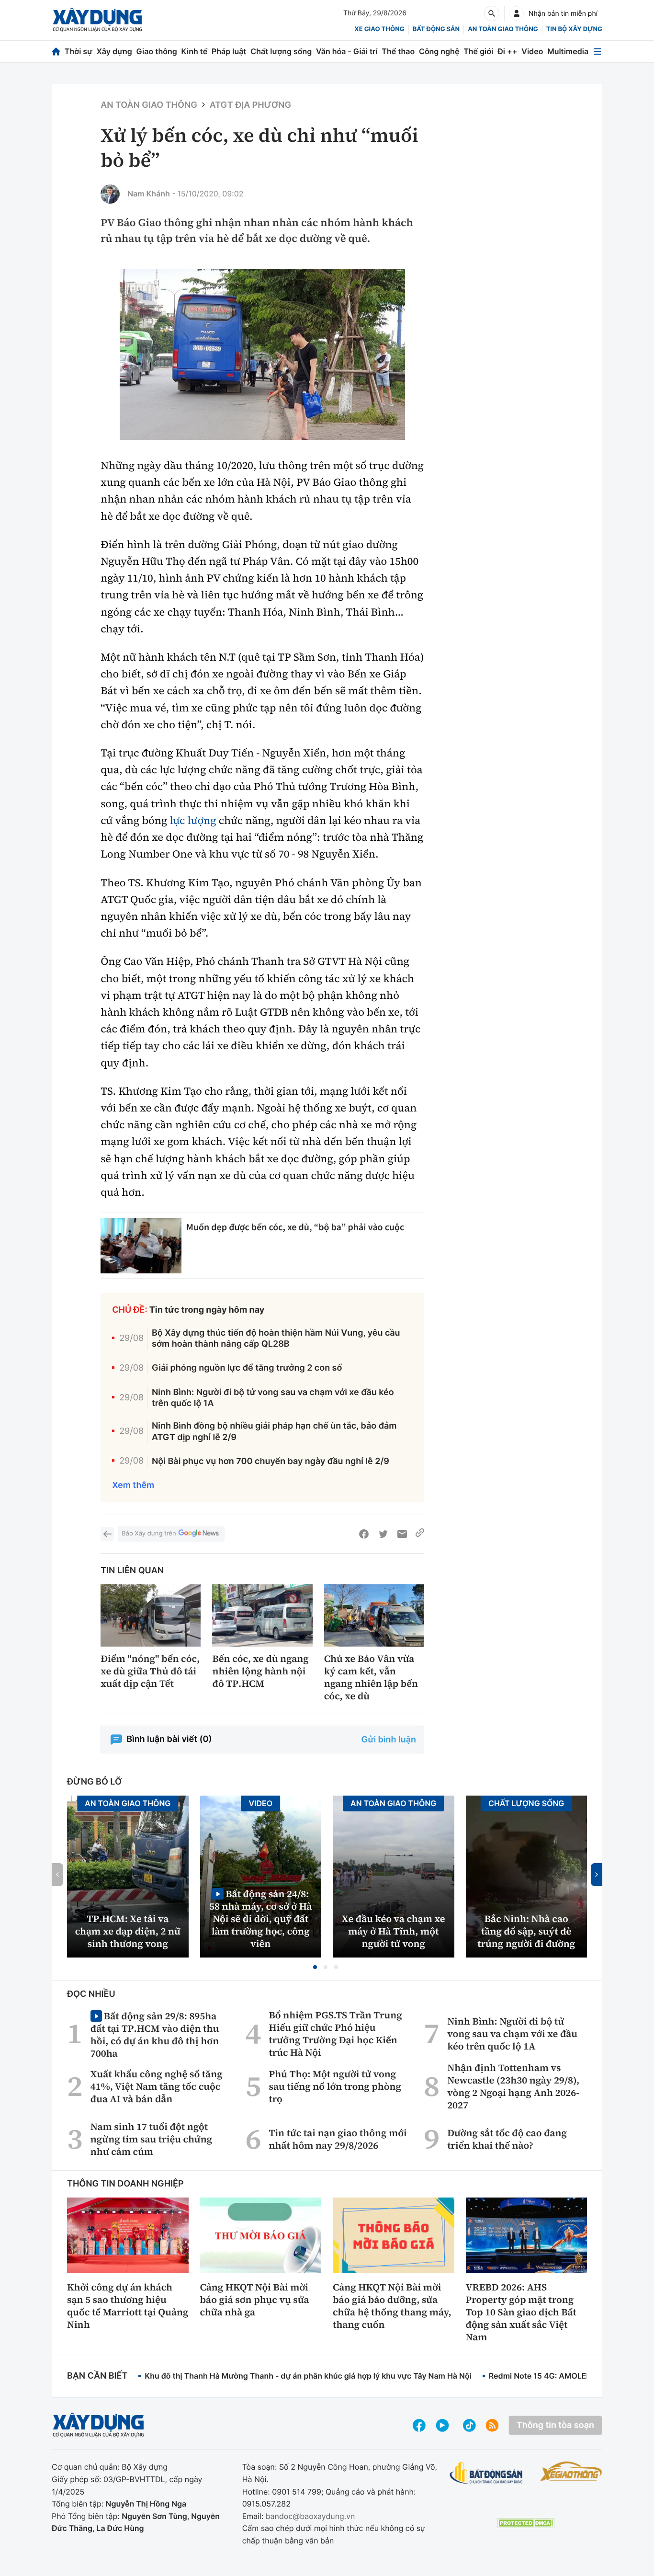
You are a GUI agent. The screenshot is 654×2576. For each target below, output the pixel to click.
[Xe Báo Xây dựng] (571, 2471)
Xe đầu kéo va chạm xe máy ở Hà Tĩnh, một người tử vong (394, 1931)
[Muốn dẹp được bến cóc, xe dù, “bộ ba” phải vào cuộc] (141, 1246)
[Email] (402, 1534)
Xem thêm (133, 1485)
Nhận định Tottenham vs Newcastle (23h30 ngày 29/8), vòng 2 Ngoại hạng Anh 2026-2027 (513, 2086)
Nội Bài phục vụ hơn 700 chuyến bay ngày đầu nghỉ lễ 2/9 (271, 1461)
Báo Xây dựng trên (149, 1534)
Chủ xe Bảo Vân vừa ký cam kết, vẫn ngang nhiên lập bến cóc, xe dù (371, 1677)
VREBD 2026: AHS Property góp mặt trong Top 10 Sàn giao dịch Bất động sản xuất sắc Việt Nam (521, 2312)
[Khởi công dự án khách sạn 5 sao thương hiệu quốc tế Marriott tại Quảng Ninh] (128, 2235)
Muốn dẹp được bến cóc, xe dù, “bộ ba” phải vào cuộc (295, 1227)
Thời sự (79, 51)
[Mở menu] (598, 52)
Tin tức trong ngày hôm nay (207, 1310)
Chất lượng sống (281, 51)
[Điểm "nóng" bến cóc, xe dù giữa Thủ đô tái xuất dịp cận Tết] (151, 1616)
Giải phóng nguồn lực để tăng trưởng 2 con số (247, 1368)
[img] (262, 355)
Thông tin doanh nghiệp (125, 2184)
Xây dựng (114, 51)
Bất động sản (436, 29)
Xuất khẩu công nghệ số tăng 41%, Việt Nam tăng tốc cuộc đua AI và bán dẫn (157, 2086)
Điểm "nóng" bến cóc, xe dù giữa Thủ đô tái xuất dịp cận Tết (150, 1671)
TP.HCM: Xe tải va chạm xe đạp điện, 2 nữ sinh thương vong (128, 1931)
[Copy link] (420, 1534)
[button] (315, 1967)
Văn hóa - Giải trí (347, 51)
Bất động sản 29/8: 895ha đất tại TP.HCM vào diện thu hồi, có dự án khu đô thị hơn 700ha (155, 2034)
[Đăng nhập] (517, 13)
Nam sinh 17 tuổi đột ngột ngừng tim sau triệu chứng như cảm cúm (151, 2139)
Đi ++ (507, 51)
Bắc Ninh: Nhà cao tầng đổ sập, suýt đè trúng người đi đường (526, 1931)
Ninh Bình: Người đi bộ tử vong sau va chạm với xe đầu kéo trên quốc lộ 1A (273, 1398)
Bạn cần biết (97, 2376)
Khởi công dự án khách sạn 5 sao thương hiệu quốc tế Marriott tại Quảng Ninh (128, 2306)
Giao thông (157, 51)
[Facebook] (364, 1534)
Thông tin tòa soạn (555, 2425)
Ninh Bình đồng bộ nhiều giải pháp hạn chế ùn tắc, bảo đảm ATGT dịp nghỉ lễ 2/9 (274, 1431)
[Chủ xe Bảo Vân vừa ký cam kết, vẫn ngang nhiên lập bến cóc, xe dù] (374, 1616)
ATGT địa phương (250, 105)
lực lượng (193, 821)
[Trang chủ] (56, 52)
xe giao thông (379, 29)
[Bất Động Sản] (486, 2473)
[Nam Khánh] (110, 194)
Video (532, 51)
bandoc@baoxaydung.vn (310, 2516)
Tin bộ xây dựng (574, 29)
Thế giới (478, 51)
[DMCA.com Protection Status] (526, 2523)
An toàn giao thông (503, 29)
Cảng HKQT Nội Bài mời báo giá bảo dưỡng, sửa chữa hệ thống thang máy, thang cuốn (392, 2306)
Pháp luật (229, 51)
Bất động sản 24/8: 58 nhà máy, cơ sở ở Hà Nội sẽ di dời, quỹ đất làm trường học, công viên (261, 1918)
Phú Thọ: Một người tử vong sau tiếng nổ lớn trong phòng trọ (335, 2086)
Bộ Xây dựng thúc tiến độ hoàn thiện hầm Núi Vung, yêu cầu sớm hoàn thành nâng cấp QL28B (276, 1339)
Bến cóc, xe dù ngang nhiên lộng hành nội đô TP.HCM (260, 1671)
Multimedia (568, 51)
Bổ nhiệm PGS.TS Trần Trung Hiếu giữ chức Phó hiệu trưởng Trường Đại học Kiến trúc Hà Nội (336, 2034)
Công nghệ (439, 51)
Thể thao (398, 51)
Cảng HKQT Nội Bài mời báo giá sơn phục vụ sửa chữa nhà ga (255, 2300)
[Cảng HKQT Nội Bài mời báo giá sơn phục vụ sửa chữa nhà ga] (261, 2235)
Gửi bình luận (389, 1740)
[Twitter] (383, 1534)
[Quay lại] (107, 1534)
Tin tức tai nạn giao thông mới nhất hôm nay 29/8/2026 (338, 2139)
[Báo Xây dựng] (97, 20)
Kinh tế (195, 51)
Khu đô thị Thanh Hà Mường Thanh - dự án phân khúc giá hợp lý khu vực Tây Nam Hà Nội (308, 2376)
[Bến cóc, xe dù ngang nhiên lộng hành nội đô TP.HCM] (262, 1616)
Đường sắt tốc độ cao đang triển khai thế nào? (507, 2139)
